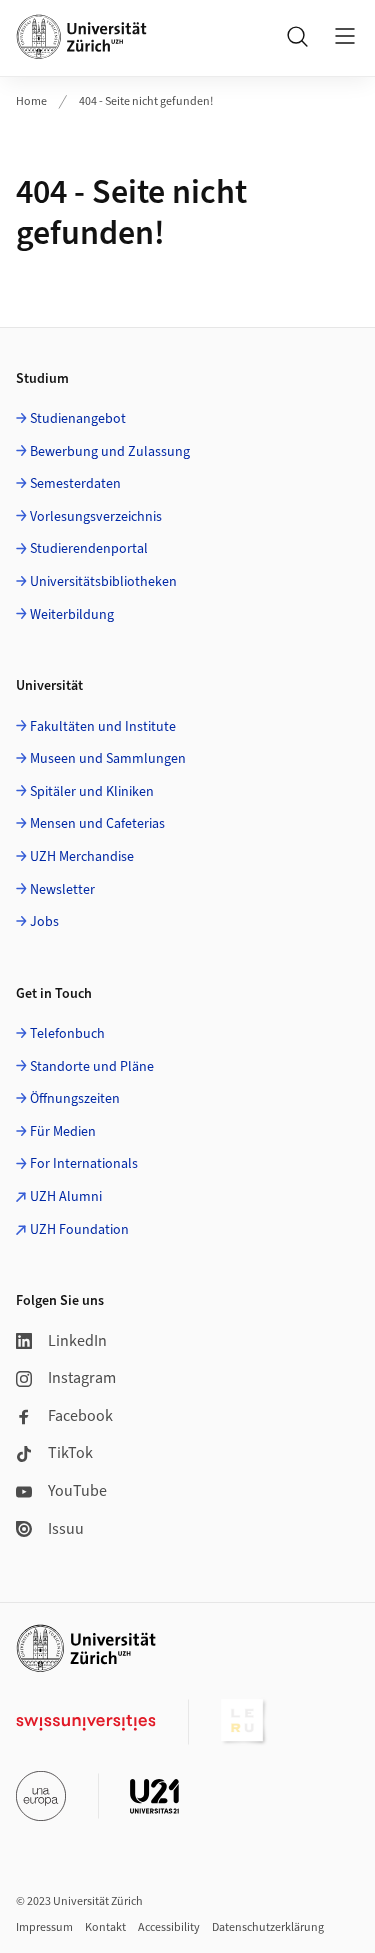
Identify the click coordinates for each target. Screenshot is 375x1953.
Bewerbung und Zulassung (110, 452)
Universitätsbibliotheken (103, 582)
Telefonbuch (67, 1034)
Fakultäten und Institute (103, 727)
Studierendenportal (89, 549)
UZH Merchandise (82, 857)
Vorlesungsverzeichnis (96, 517)
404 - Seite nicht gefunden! (146, 101)
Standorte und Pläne (92, 1067)
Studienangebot (78, 419)
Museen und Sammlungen (108, 759)
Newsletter (62, 890)
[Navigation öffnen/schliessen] (345, 36)
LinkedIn (77, 1341)
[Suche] (297, 36)
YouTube (77, 1491)
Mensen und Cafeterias (97, 824)
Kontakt (105, 1927)
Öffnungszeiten (75, 1099)
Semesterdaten (75, 484)
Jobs (44, 922)
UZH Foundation (79, 1230)
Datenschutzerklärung (268, 1927)
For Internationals (84, 1164)
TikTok (70, 1453)
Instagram (82, 1378)
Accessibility (169, 1927)
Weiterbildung (72, 615)
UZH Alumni (66, 1197)
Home (31, 101)
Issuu (66, 1529)
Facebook (80, 1416)
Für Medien (63, 1132)
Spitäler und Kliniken (92, 792)
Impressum (44, 1927)
